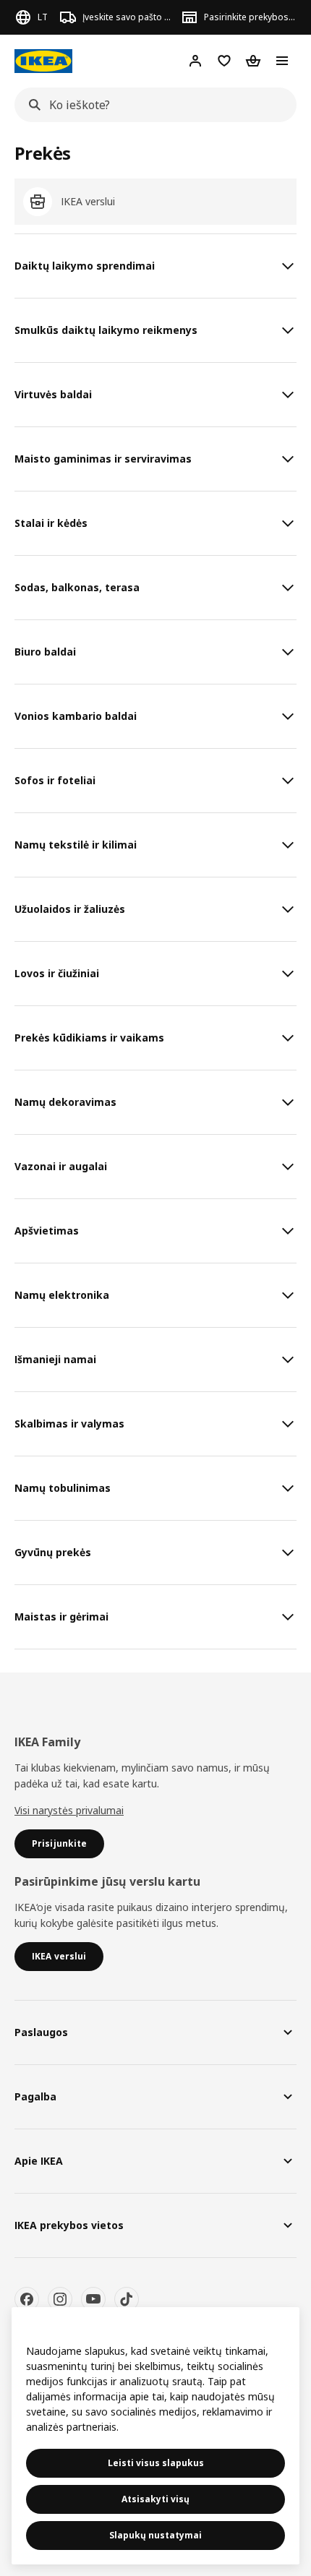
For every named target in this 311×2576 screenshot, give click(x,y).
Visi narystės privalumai (69, 1810)
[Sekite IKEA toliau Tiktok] (127, 2299)
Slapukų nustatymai (155, 2535)
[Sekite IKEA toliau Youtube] (93, 2299)
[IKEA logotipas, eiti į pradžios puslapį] (43, 61)
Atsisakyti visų (155, 2499)
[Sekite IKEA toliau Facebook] (27, 2299)
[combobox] (151, 105)
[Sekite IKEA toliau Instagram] (60, 2299)
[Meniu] (282, 61)
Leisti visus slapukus (156, 2463)
